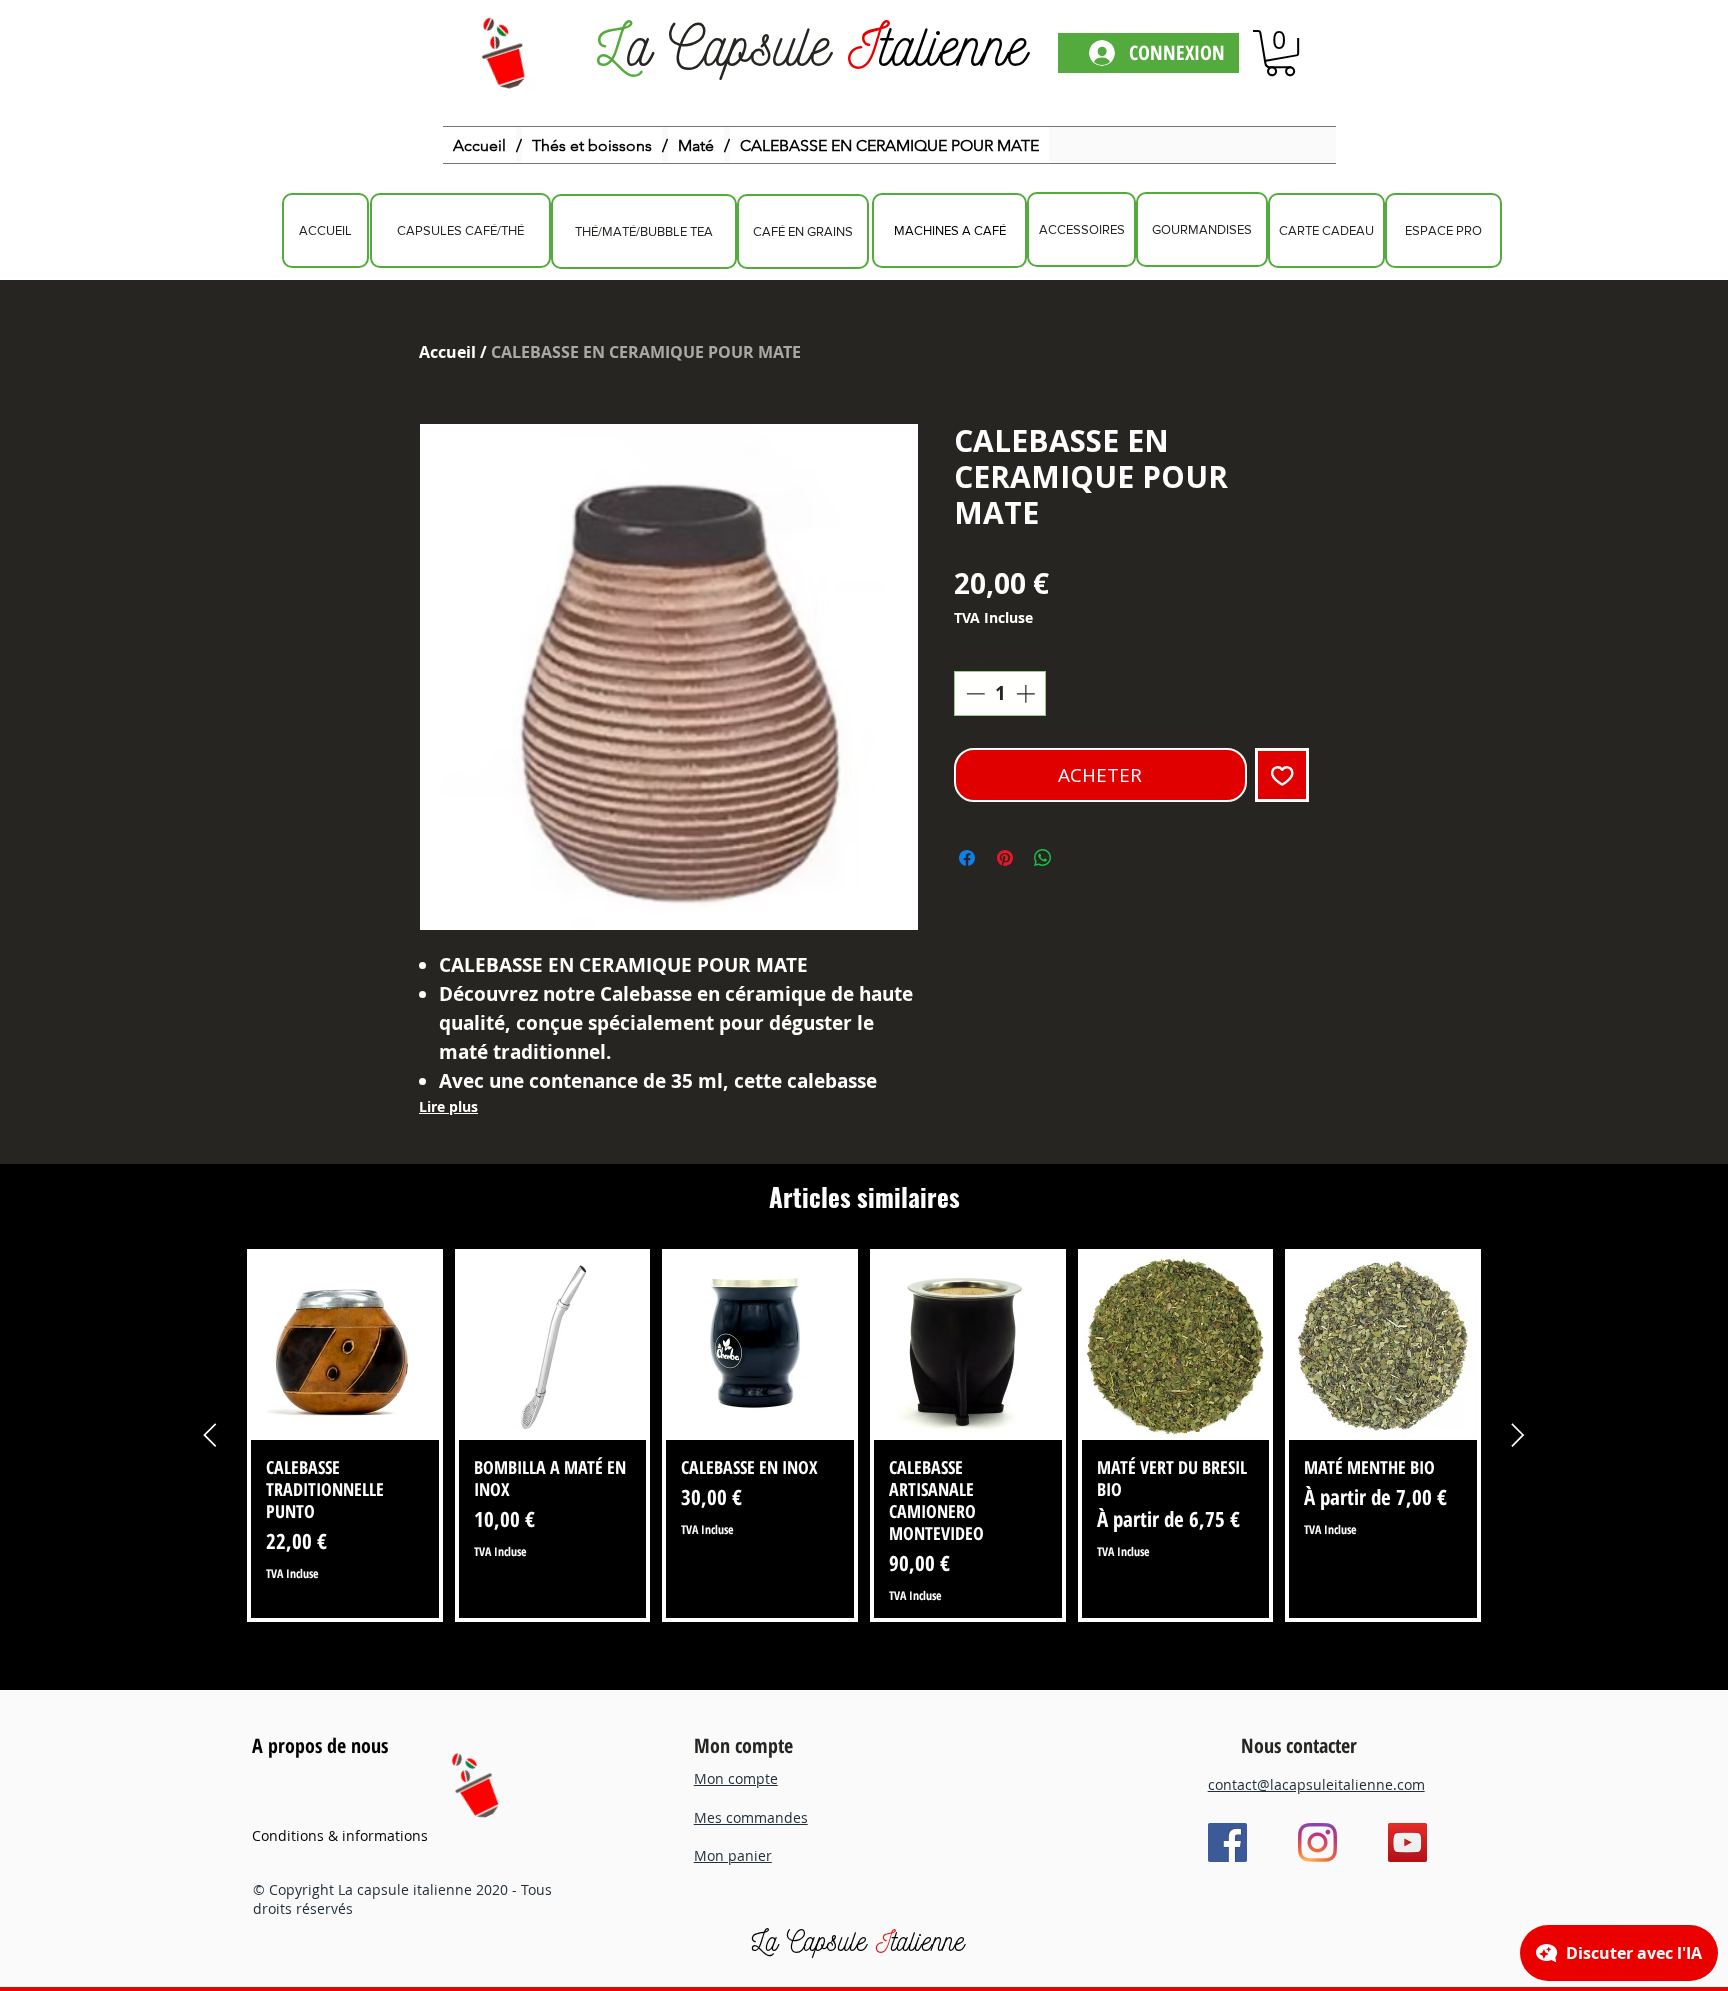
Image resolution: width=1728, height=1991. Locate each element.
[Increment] (1027, 693)
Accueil (447, 352)
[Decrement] (973, 693)
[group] (864, 1435)
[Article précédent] (210, 1435)
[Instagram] (1317, 1842)
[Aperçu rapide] (345, 1347)
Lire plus (448, 1106)
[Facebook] (1227, 1842)
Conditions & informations (340, 1835)
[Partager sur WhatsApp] (1043, 858)
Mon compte (743, 1745)
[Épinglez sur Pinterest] (1005, 858)
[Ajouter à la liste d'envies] (1282, 775)
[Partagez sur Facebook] (967, 858)
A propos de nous (320, 1745)
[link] (1280, 53)
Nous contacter (1299, 1745)
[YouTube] (1407, 1842)
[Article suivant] (1518, 1435)
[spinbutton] (1000, 693)
